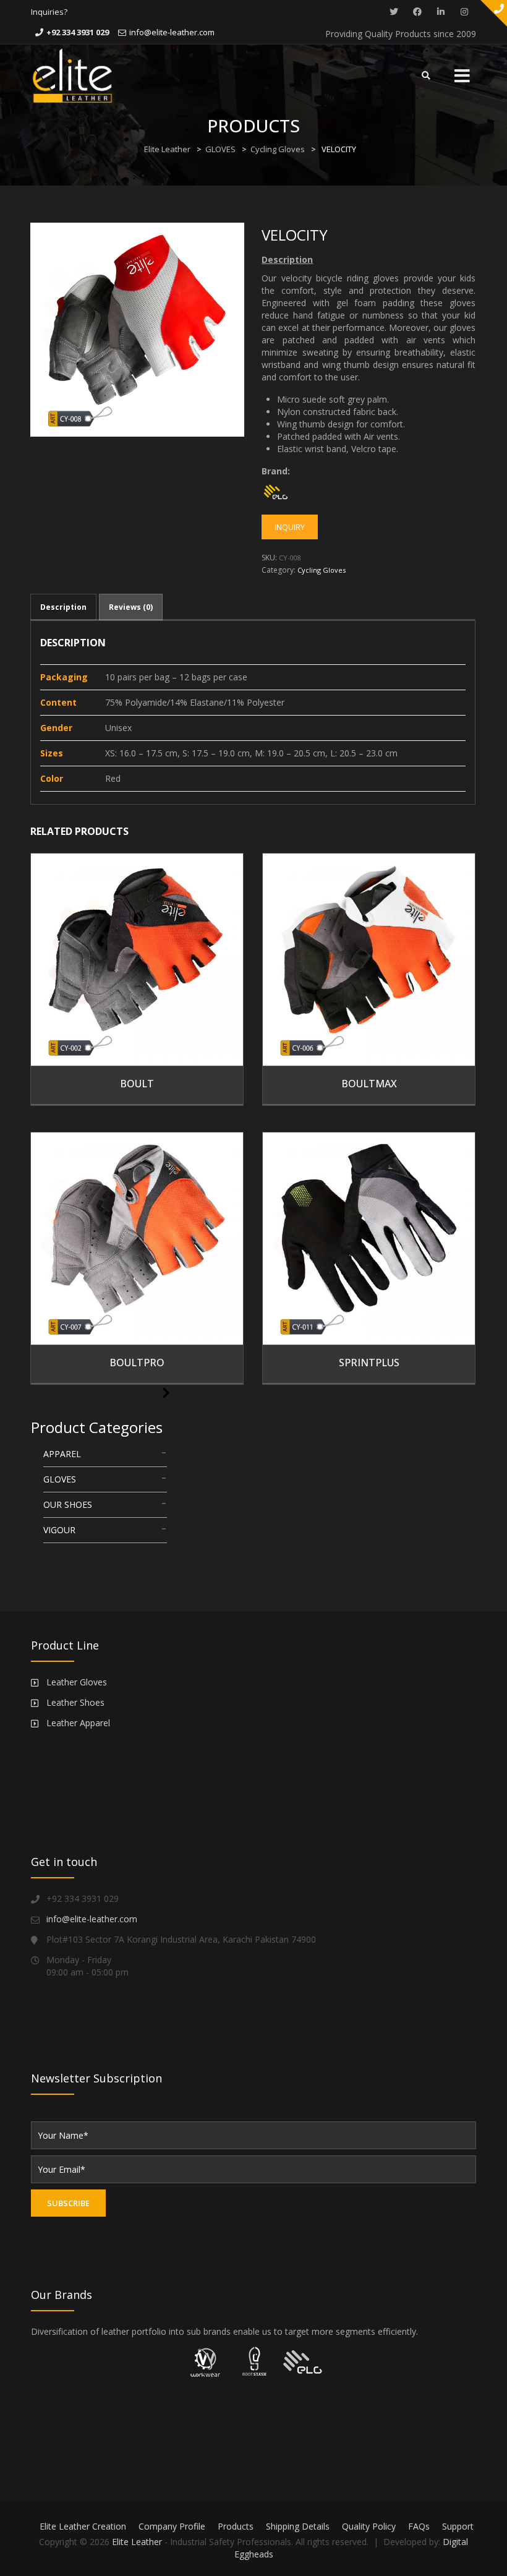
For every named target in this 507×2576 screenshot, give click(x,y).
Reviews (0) (131, 607)
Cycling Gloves (278, 149)
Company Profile (172, 2526)
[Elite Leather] (72, 75)
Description (63, 607)
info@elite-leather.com (172, 32)
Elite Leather (167, 149)
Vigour (59, 1530)
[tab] (63, 607)
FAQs (419, 2526)
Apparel (62, 1454)
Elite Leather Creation (83, 2526)
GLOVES (220, 149)
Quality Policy (369, 2526)
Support (458, 2526)
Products (236, 2526)
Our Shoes (68, 1504)
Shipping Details (298, 2526)
